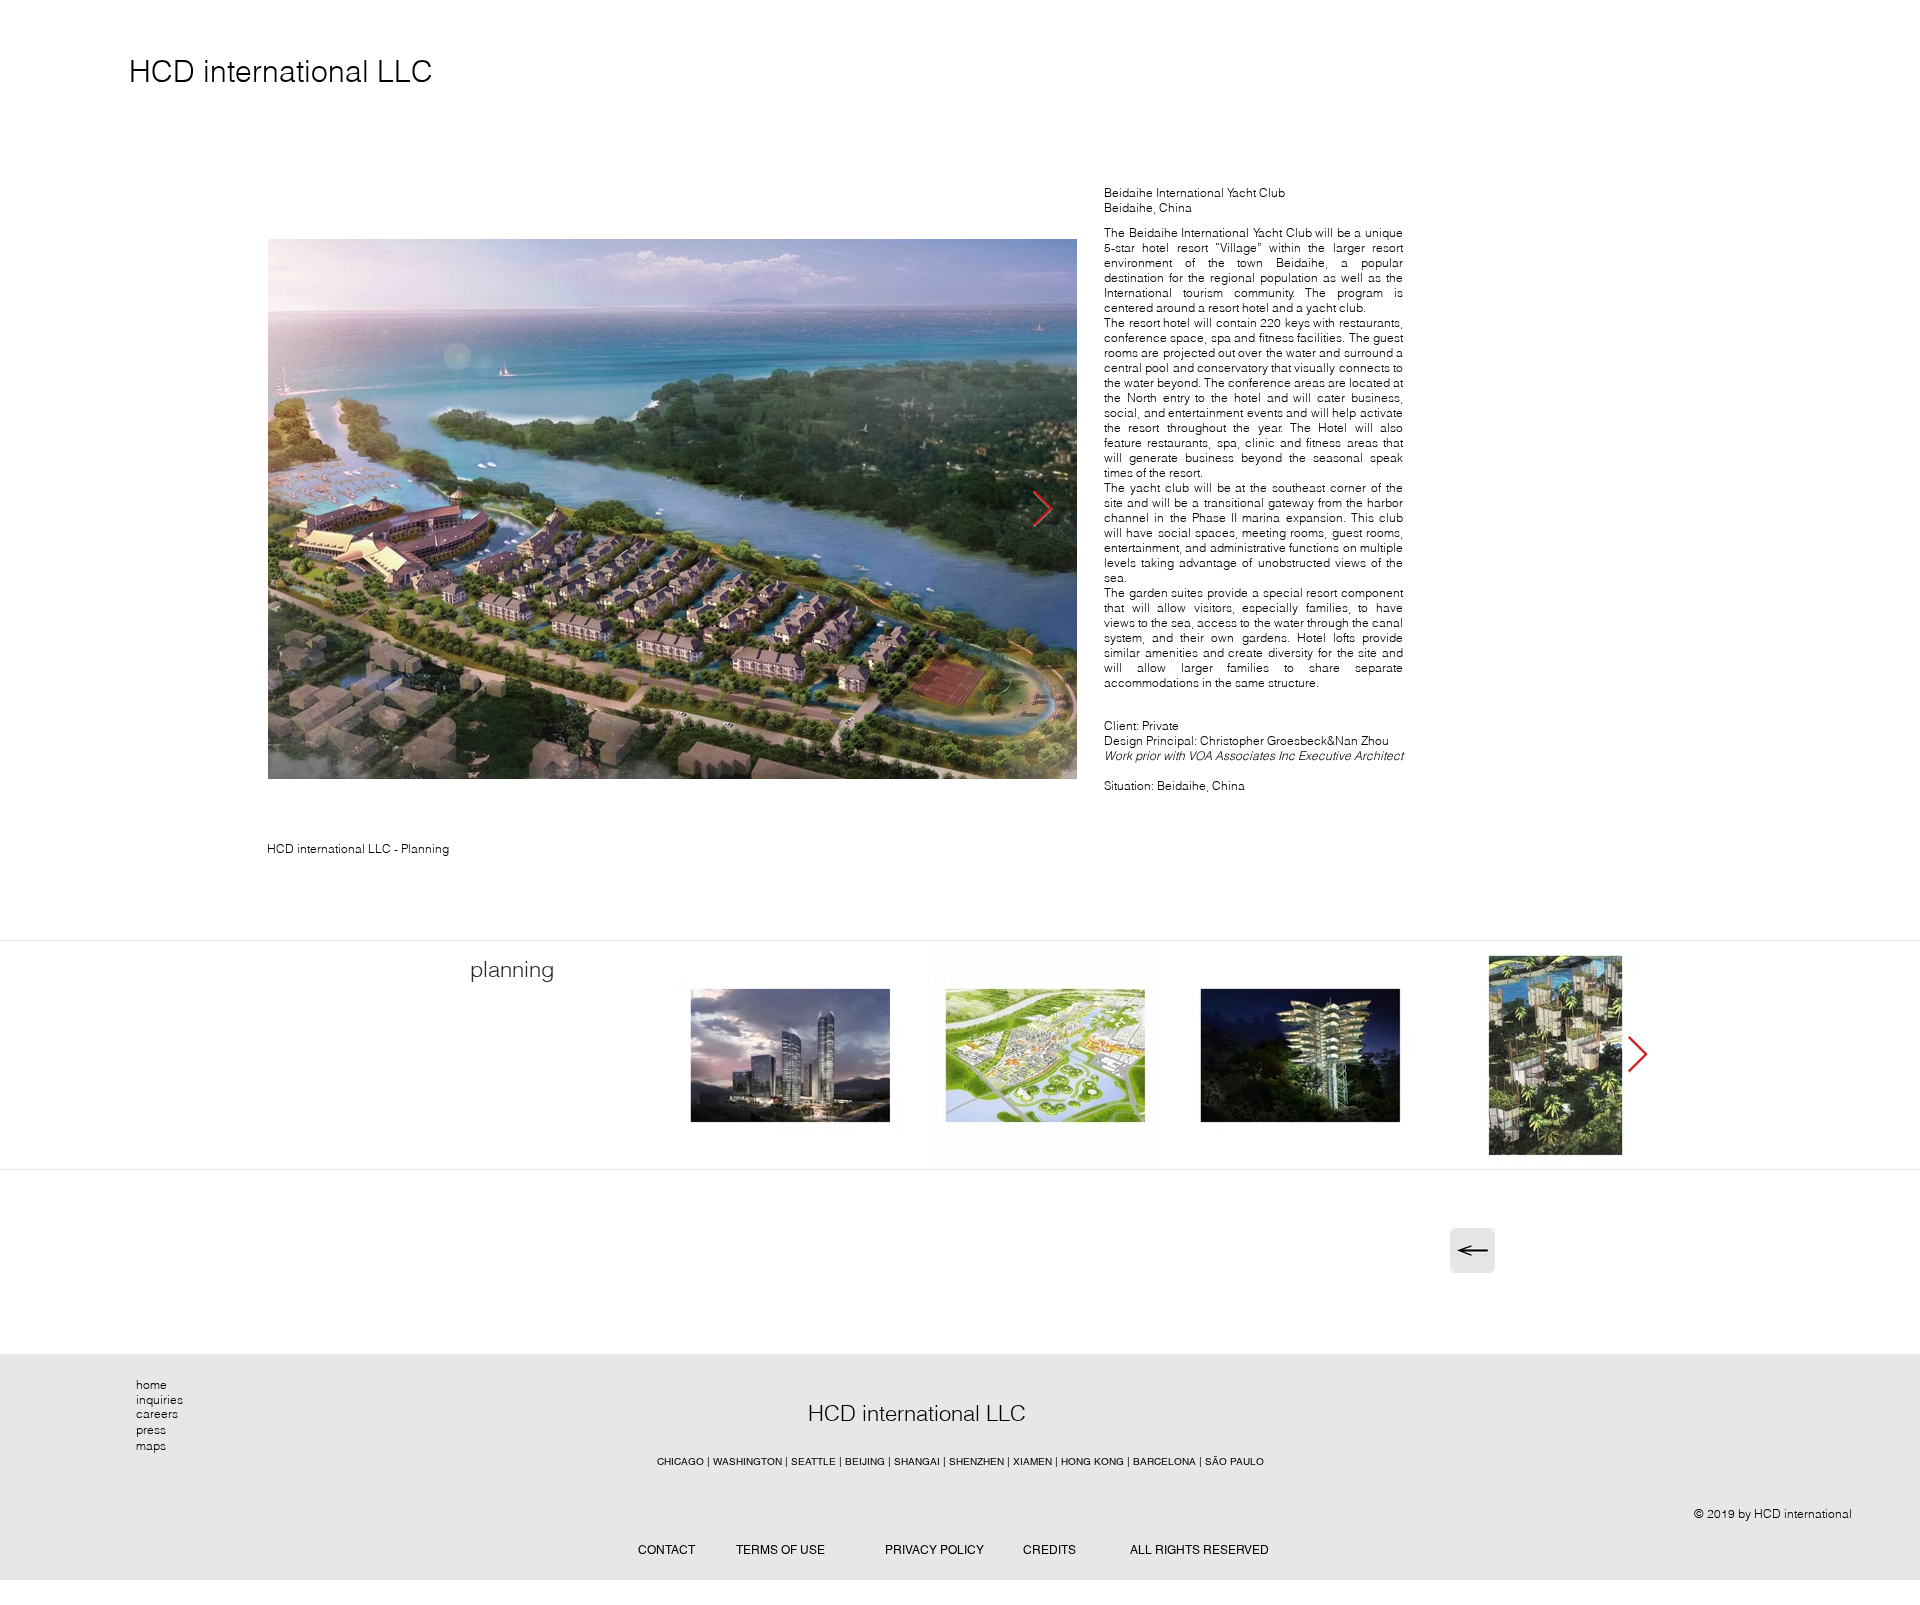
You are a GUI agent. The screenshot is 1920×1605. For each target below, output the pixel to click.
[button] (958, 1413)
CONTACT (666, 1550)
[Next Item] (1042, 509)
